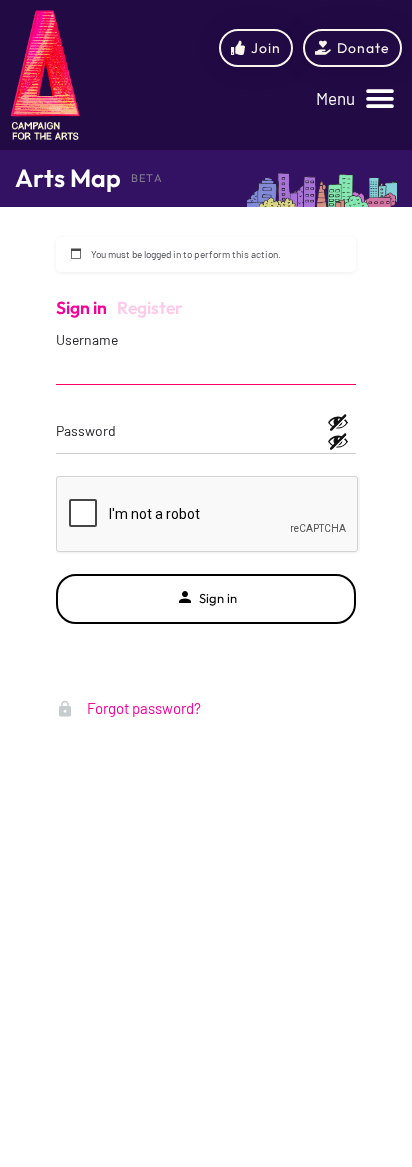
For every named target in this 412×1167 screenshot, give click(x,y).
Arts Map (68, 178)
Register (150, 307)
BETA (147, 178)
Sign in (81, 307)
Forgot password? (142, 708)
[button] (355, 99)
